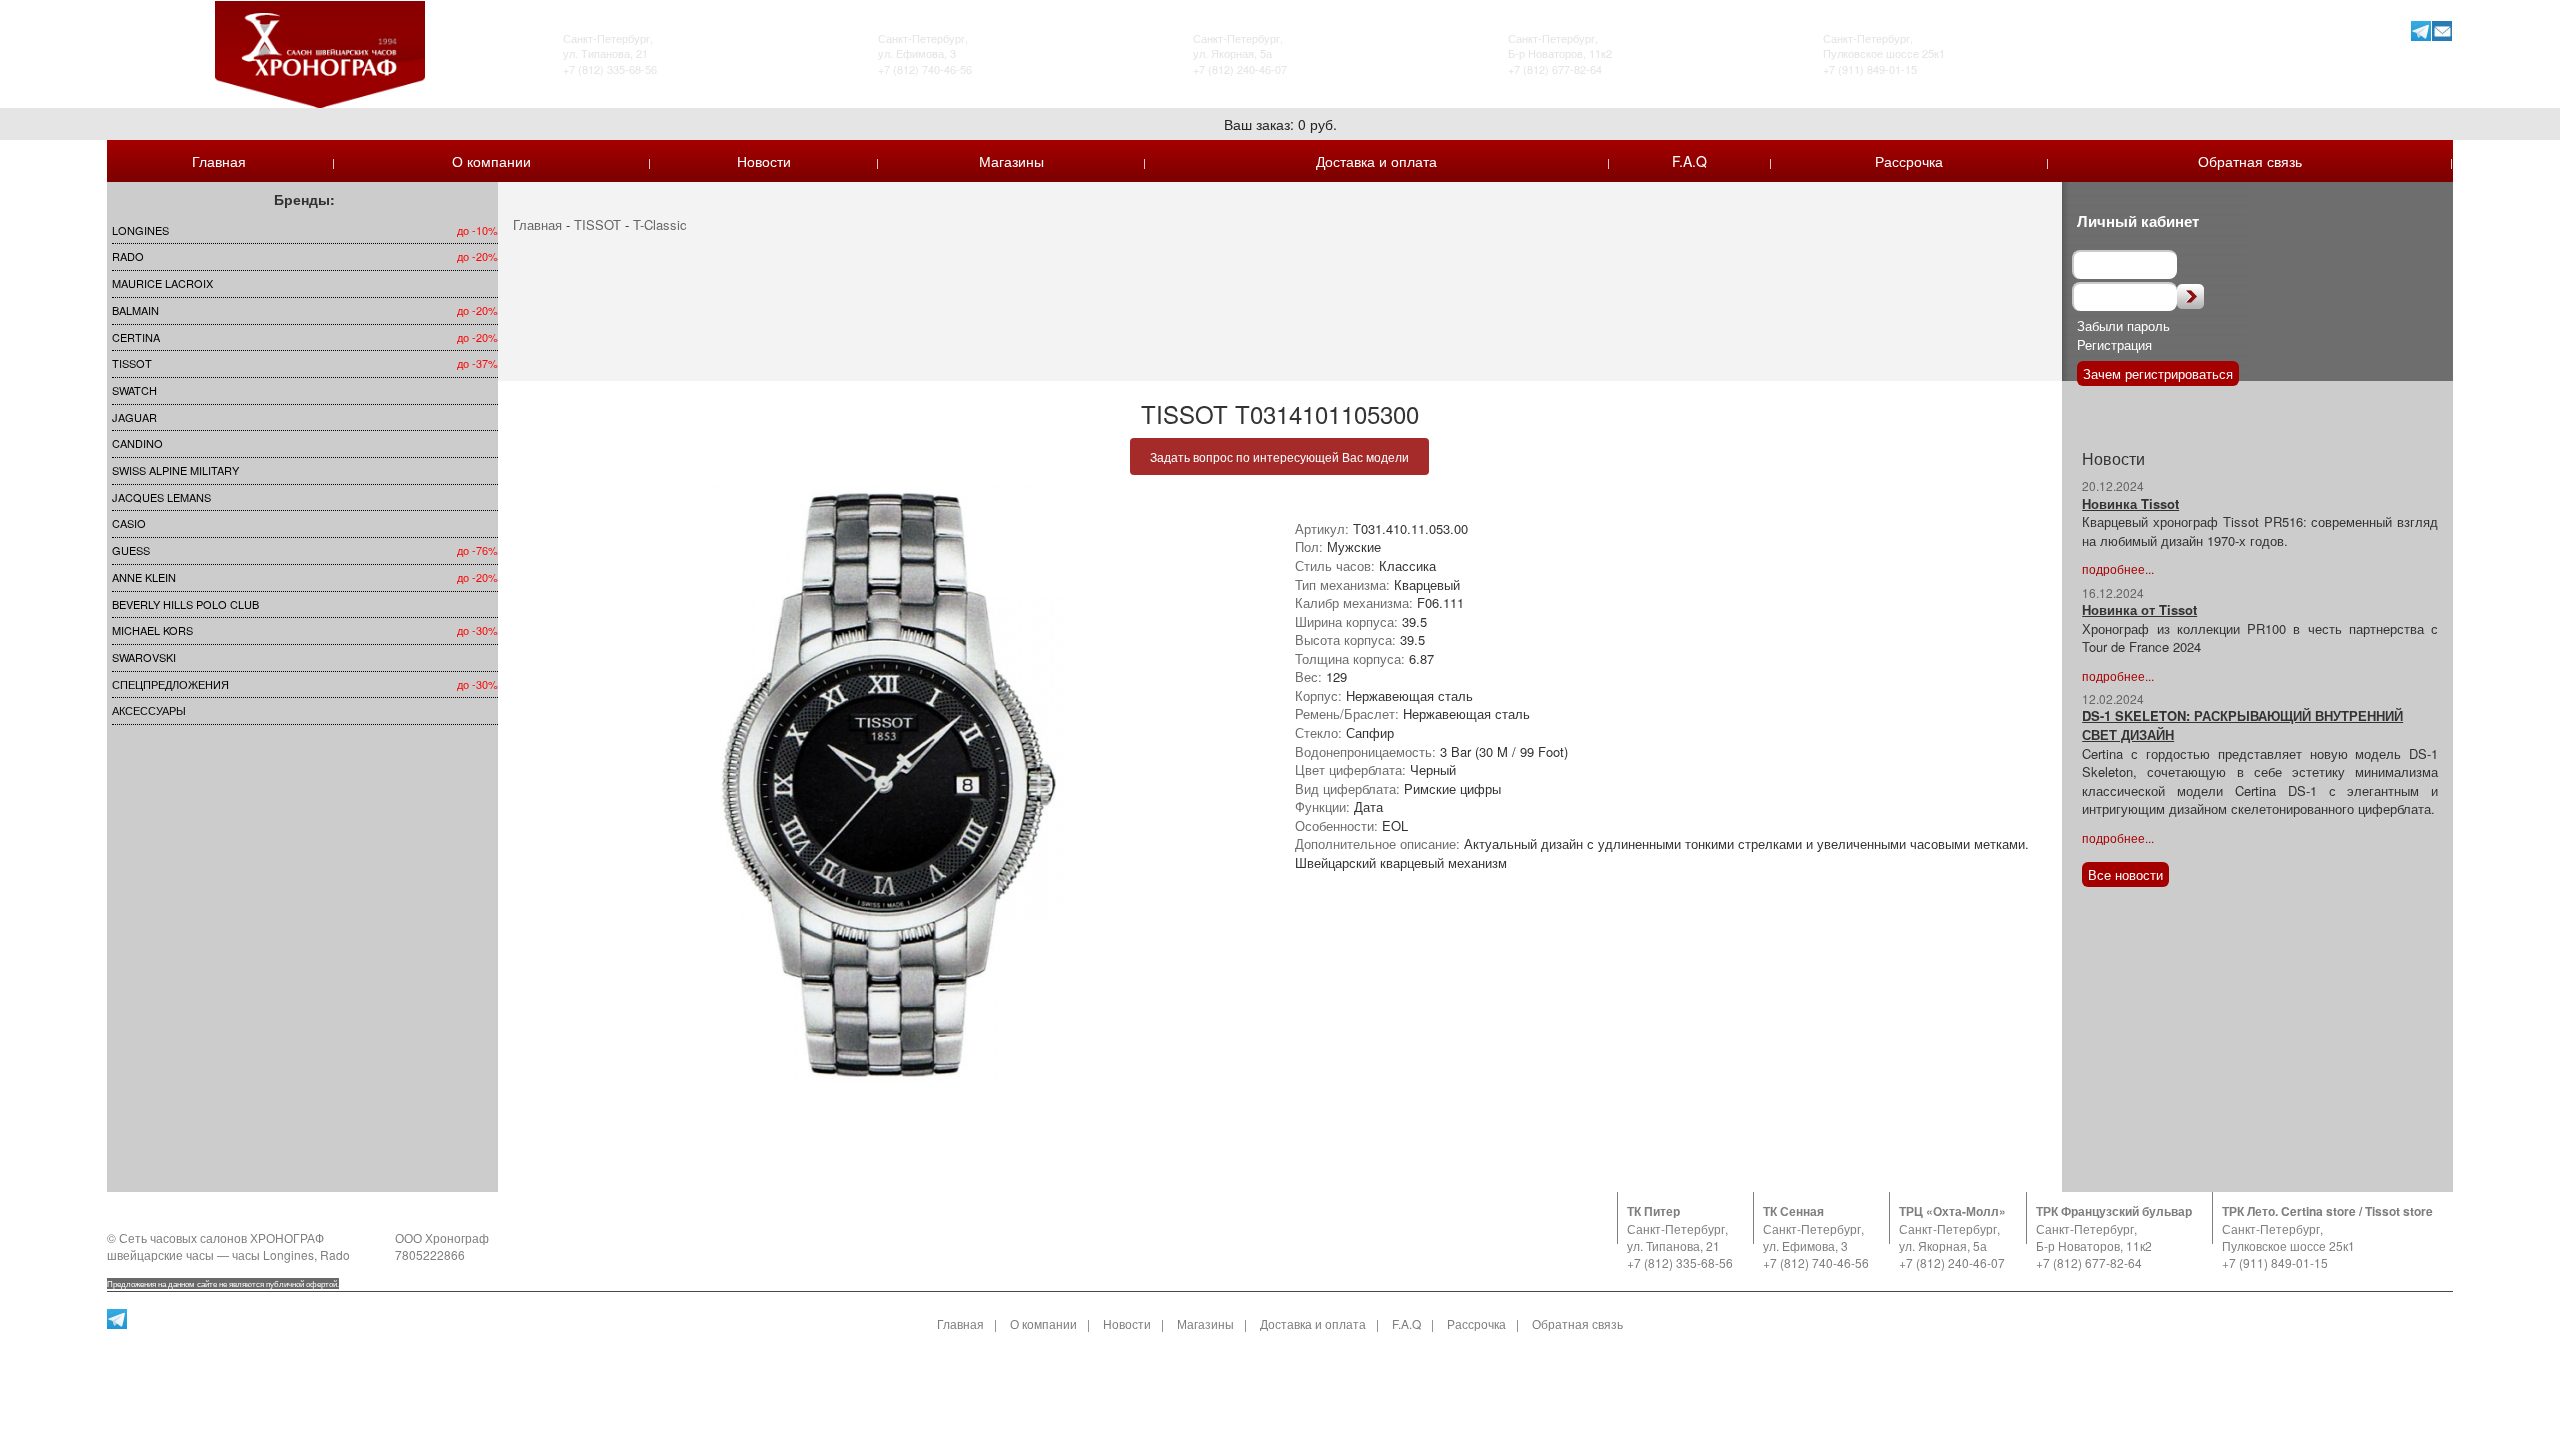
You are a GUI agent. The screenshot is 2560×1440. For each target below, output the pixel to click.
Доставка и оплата (1376, 161)
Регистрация (2114, 344)
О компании (491, 161)
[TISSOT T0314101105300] (889, 785)
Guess (131, 550)
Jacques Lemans (161, 497)
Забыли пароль (2123, 325)
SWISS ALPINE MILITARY (175, 470)
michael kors (152, 630)
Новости (764, 161)
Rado (128, 256)
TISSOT (132, 363)
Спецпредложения (170, 684)
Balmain (135, 310)
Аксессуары (149, 710)
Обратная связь (2250, 161)
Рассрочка (1909, 161)
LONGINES (140, 230)
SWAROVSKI (144, 657)
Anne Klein (144, 577)
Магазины (1011, 161)
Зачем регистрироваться (2158, 373)
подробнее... (2118, 568)
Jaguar (134, 417)
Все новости (2125, 874)
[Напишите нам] (2442, 30)
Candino (137, 443)
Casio (129, 523)
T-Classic (660, 224)
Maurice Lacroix (162, 283)
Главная (219, 161)
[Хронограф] (320, 52)
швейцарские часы (160, 1254)
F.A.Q (1689, 161)
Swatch (134, 390)
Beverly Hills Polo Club (185, 604)
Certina (136, 337)
